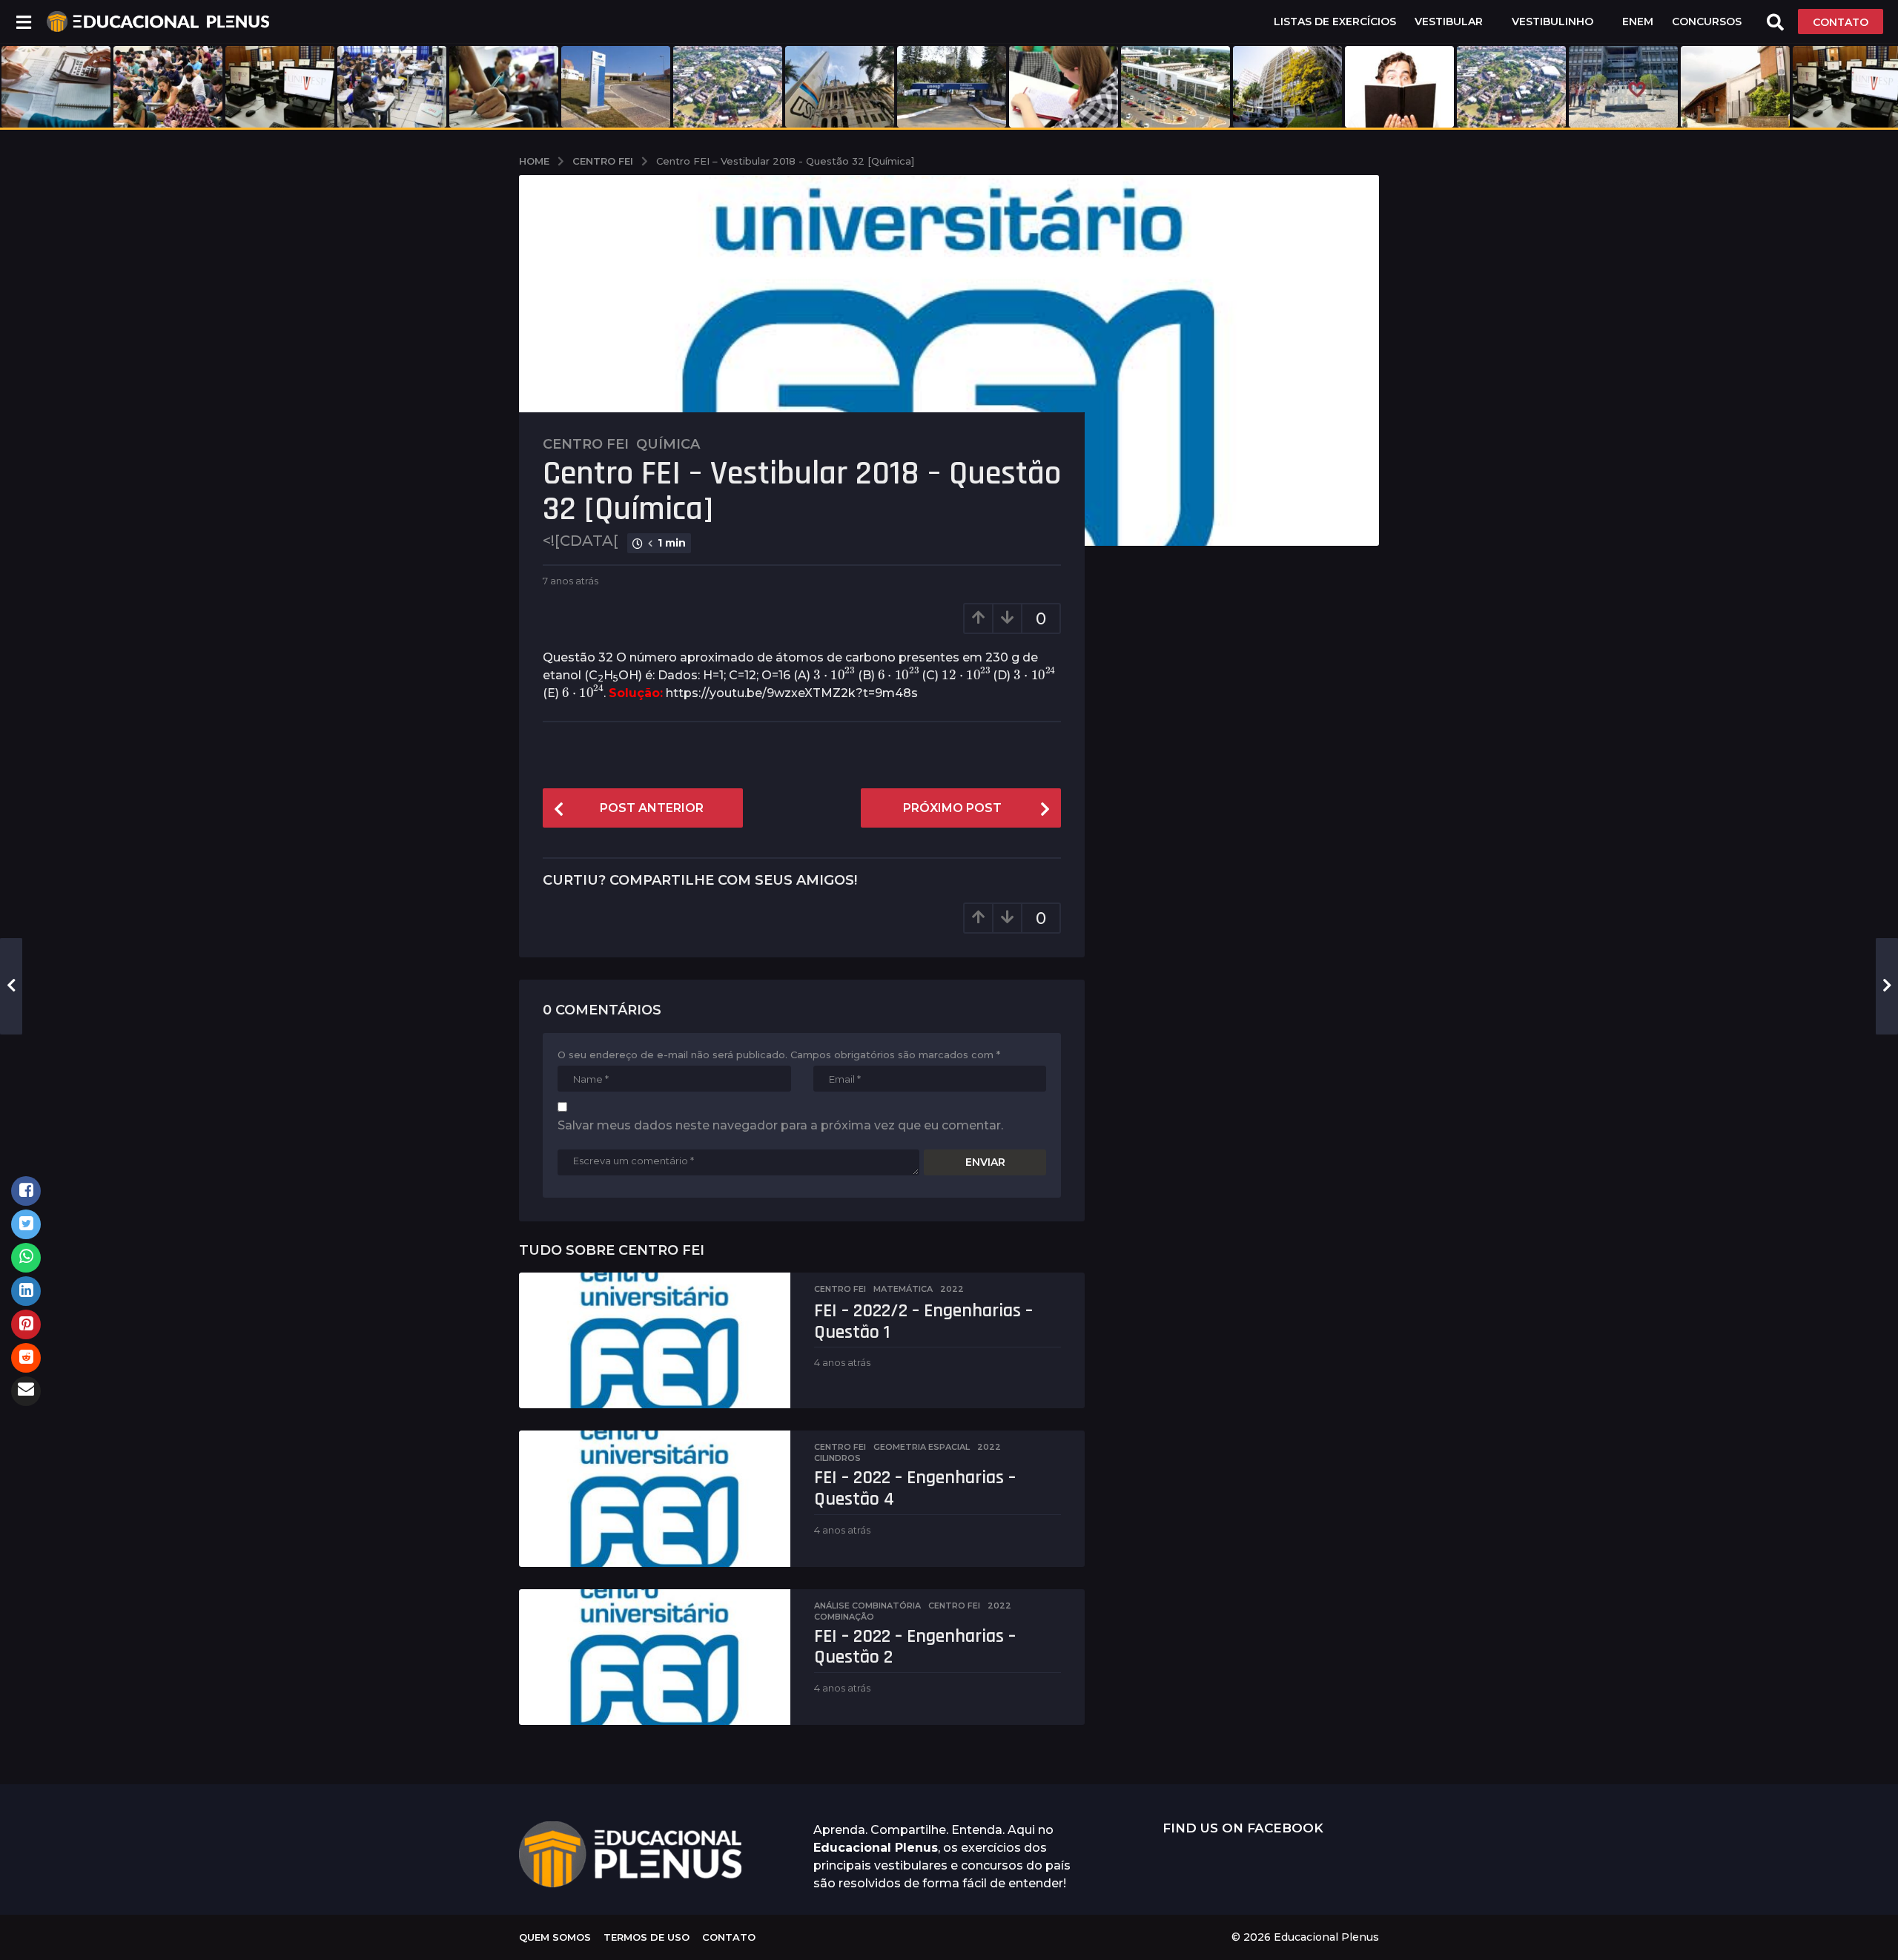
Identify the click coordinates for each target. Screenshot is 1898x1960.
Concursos (1707, 22)
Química (668, 444)
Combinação (844, 1617)
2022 (952, 1289)
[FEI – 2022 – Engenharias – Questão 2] (655, 1657)
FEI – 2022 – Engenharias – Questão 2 (915, 1647)
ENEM (1638, 22)
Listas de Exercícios (1335, 22)
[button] (23, 22)
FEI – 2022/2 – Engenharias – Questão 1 (923, 1321)
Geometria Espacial (922, 1447)
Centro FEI (586, 444)
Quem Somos (555, 1937)
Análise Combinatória (867, 1606)
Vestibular (1449, 22)
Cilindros (837, 1458)
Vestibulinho (1553, 22)
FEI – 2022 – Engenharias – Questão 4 (915, 1488)
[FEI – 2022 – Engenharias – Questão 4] (655, 1498)
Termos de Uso (647, 1937)
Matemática (903, 1289)
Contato (729, 1937)
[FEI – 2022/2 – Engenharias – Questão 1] (655, 1340)
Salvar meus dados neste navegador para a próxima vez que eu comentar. (780, 1125)
